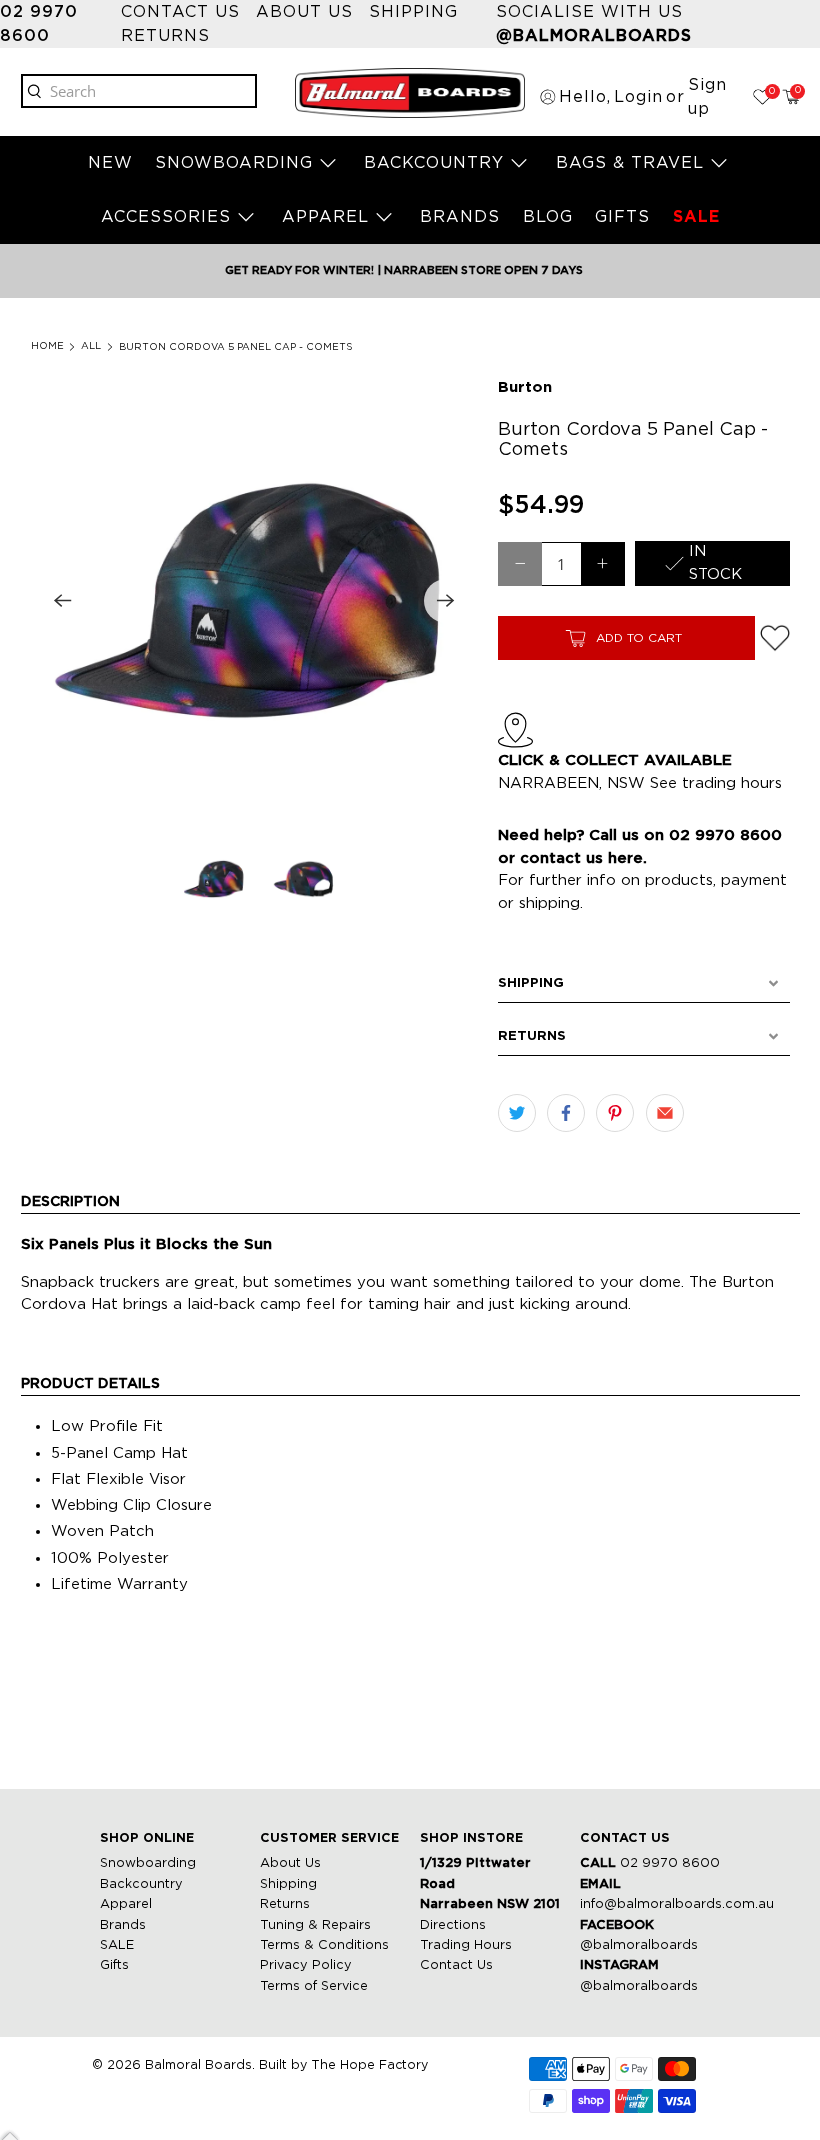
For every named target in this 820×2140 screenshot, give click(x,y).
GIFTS (622, 217)
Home (47, 346)
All (91, 346)
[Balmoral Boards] (410, 93)
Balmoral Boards (198, 2065)
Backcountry (141, 1884)
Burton (525, 387)
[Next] (446, 601)
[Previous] (63, 601)
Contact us (180, 12)
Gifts (114, 1965)
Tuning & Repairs (315, 1925)
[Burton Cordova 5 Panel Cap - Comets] (254, 600)
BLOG (548, 217)
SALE (696, 217)
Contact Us (456, 1965)
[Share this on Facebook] (566, 1113)
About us (304, 12)
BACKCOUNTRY (434, 163)
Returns (165, 36)
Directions (453, 1925)
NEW (110, 163)
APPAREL (325, 217)
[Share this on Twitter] (517, 1113)
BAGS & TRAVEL (630, 163)
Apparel (126, 1904)
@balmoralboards (639, 1945)
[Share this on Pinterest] (615, 1113)
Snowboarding (148, 1863)
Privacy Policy (306, 1965)
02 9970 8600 (670, 1863)
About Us (290, 1863)
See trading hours (716, 783)
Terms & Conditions (324, 1945)
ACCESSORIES (166, 217)
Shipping (413, 12)
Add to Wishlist (775, 638)
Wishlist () (770, 91)
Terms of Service (314, 1986)
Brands (123, 1925)
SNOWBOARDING (234, 163)
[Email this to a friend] (665, 1113)
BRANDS (460, 217)
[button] (644, 984)
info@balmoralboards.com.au (677, 1904)
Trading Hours (466, 1945)
